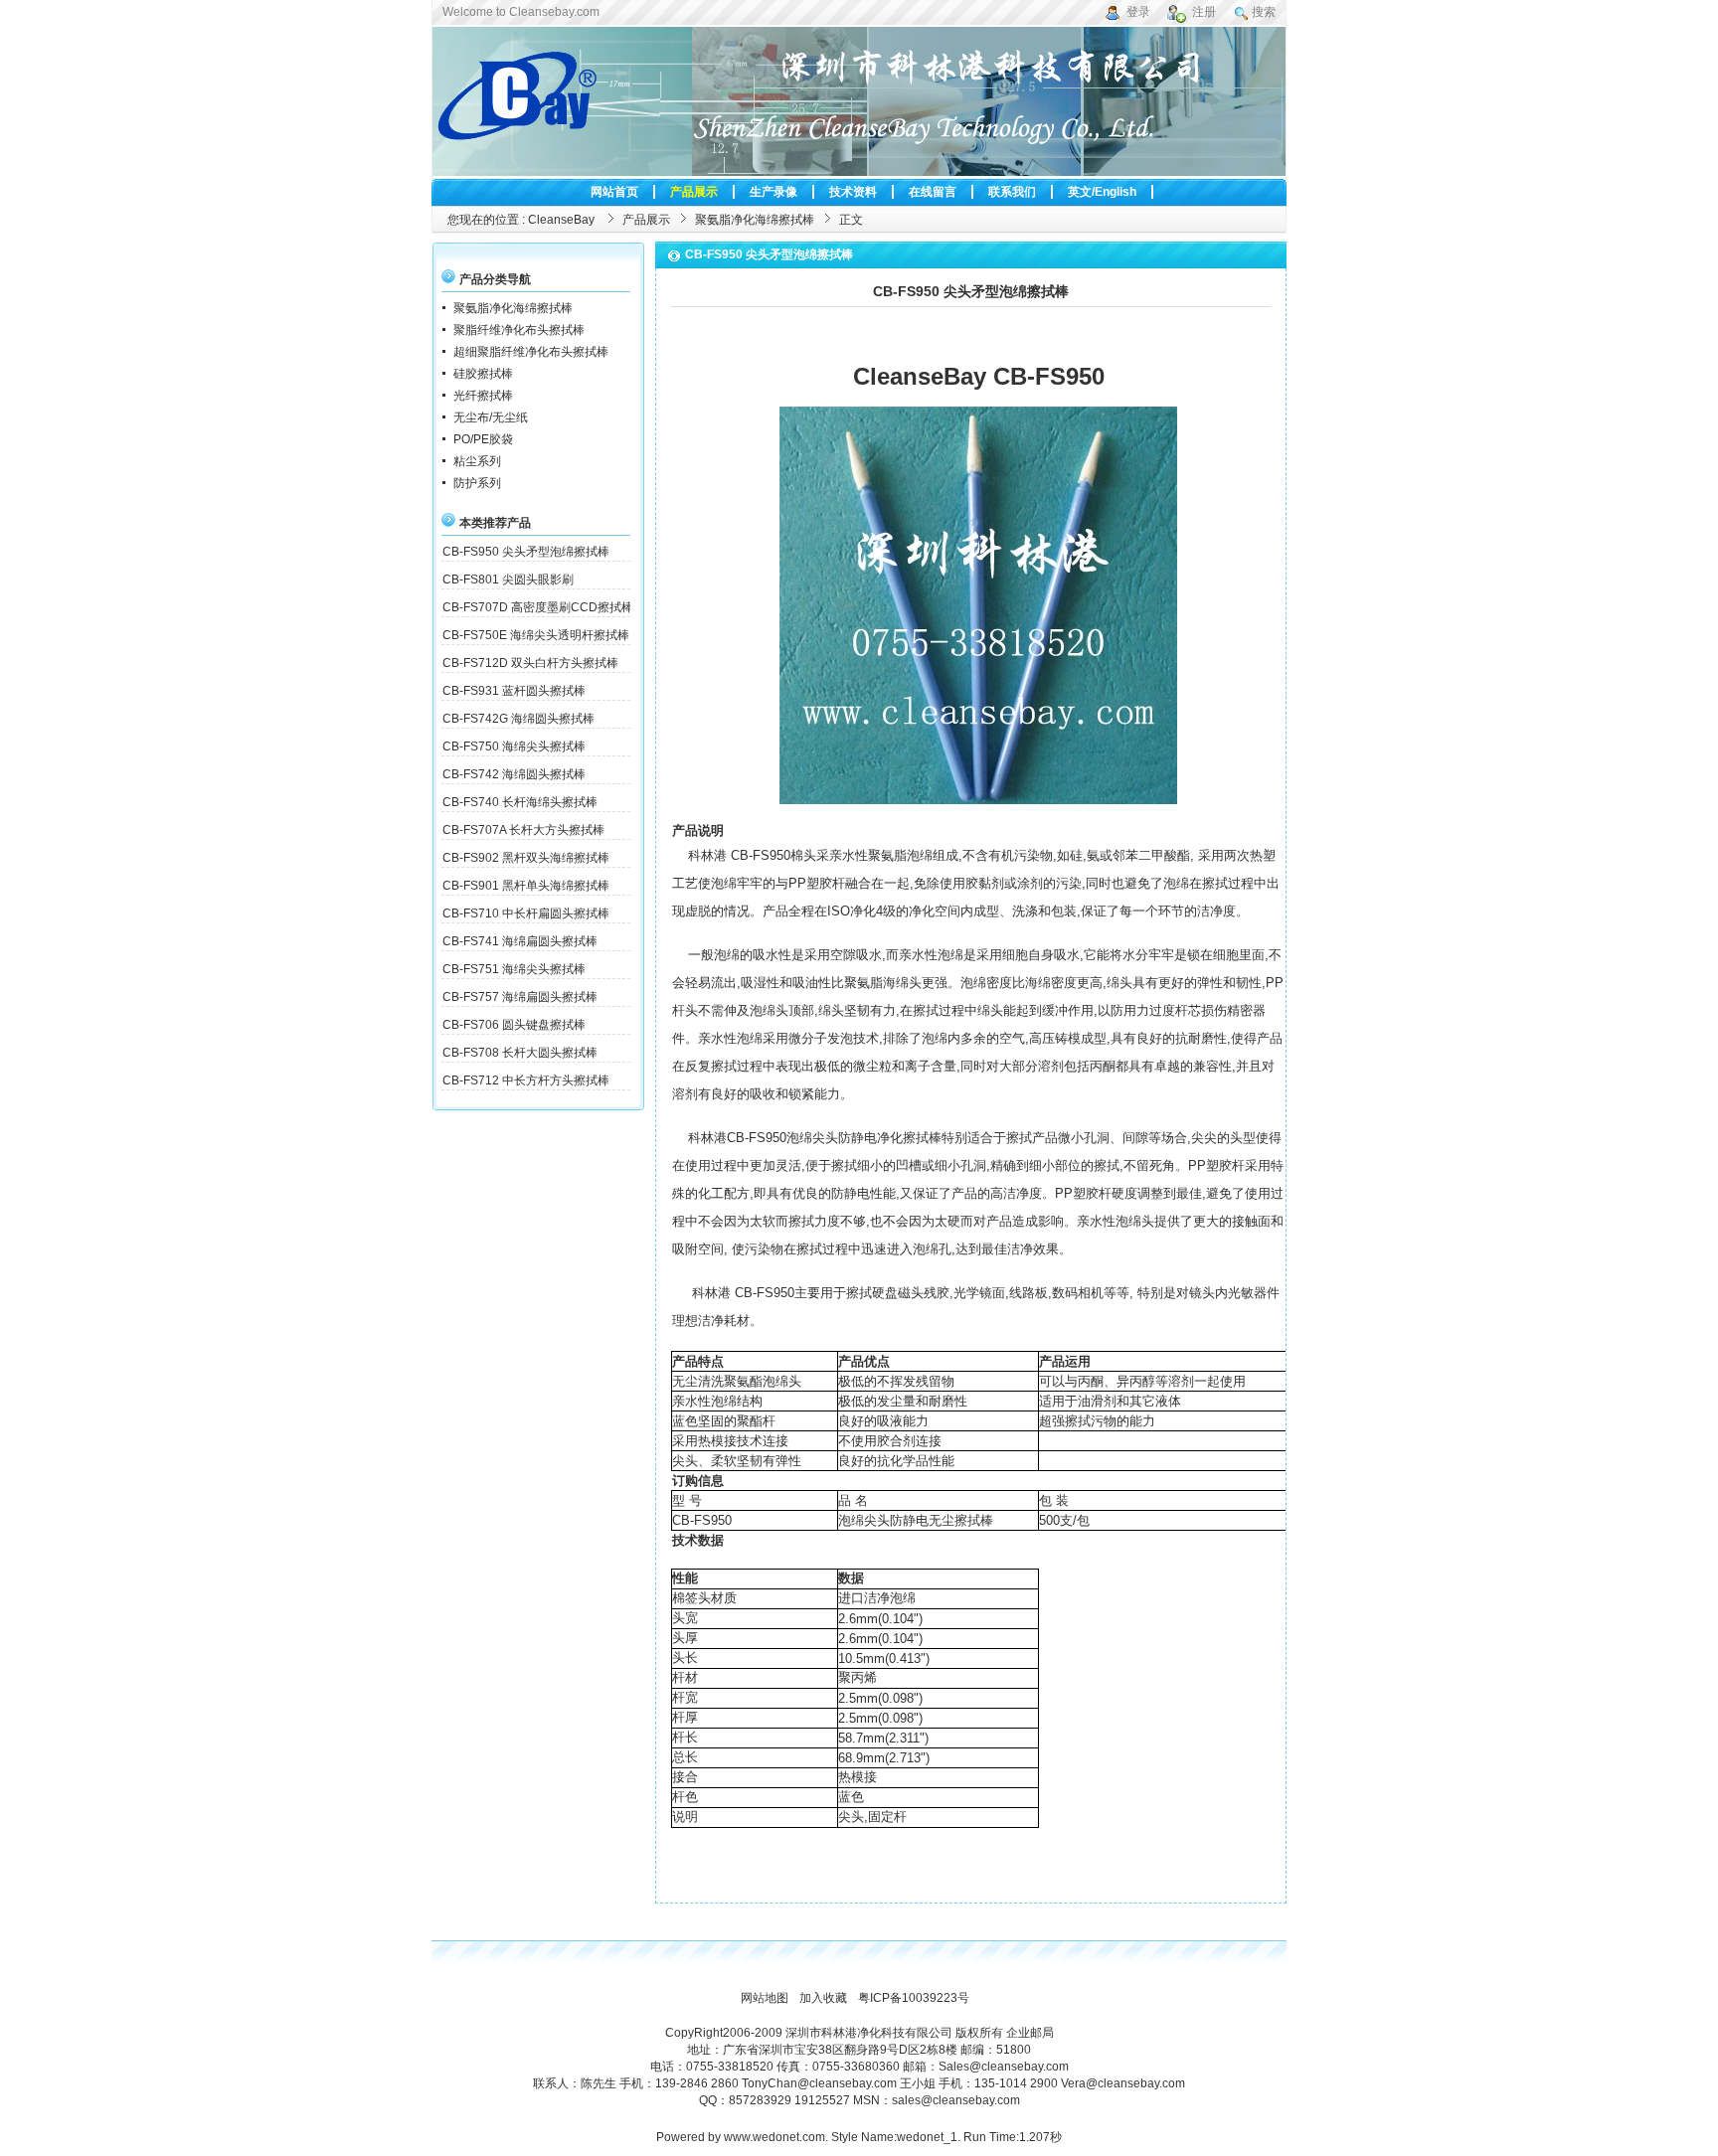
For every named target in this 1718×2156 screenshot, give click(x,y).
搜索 (1264, 12)
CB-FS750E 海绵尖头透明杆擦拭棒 (536, 635)
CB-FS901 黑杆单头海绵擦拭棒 (526, 886)
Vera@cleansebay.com (1123, 2083)
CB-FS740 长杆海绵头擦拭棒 (520, 802)
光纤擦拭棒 (483, 396)
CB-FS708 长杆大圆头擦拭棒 (520, 1053)
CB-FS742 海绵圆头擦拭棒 (514, 774)
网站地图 (765, 1998)
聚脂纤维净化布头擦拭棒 (519, 330)
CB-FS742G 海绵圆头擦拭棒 (518, 719)
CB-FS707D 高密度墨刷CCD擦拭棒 (538, 607)
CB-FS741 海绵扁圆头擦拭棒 (520, 941)
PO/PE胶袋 (483, 439)
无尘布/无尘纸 (491, 417)
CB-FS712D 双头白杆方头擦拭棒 (530, 663)
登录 (1138, 12)
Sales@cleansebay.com (1004, 2067)
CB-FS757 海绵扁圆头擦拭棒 (520, 997)
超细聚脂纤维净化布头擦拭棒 (531, 352)
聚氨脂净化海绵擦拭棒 (755, 220)
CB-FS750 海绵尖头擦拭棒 (514, 746)
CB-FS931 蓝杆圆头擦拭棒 (514, 691)
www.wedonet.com (774, 2137)
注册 (1204, 12)
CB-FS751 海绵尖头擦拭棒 (514, 969)
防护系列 (477, 483)
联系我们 (1012, 192)
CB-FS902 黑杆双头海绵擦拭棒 (526, 858)
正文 (851, 220)
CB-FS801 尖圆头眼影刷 (508, 580)
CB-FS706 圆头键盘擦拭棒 (514, 1025)
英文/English (1102, 192)
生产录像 (773, 192)
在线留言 (933, 192)
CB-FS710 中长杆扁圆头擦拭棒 (526, 913)
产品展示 (694, 192)
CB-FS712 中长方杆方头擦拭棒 (526, 1080)
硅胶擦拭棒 (483, 374)
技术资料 (853, 192)
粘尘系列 (477, 461)
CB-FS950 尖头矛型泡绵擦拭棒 (526, 552)
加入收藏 (823, 1998)
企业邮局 (1030, 2033)
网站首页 (614, 192)
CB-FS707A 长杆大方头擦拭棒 (523, 830)
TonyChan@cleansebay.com (819, 2083)
